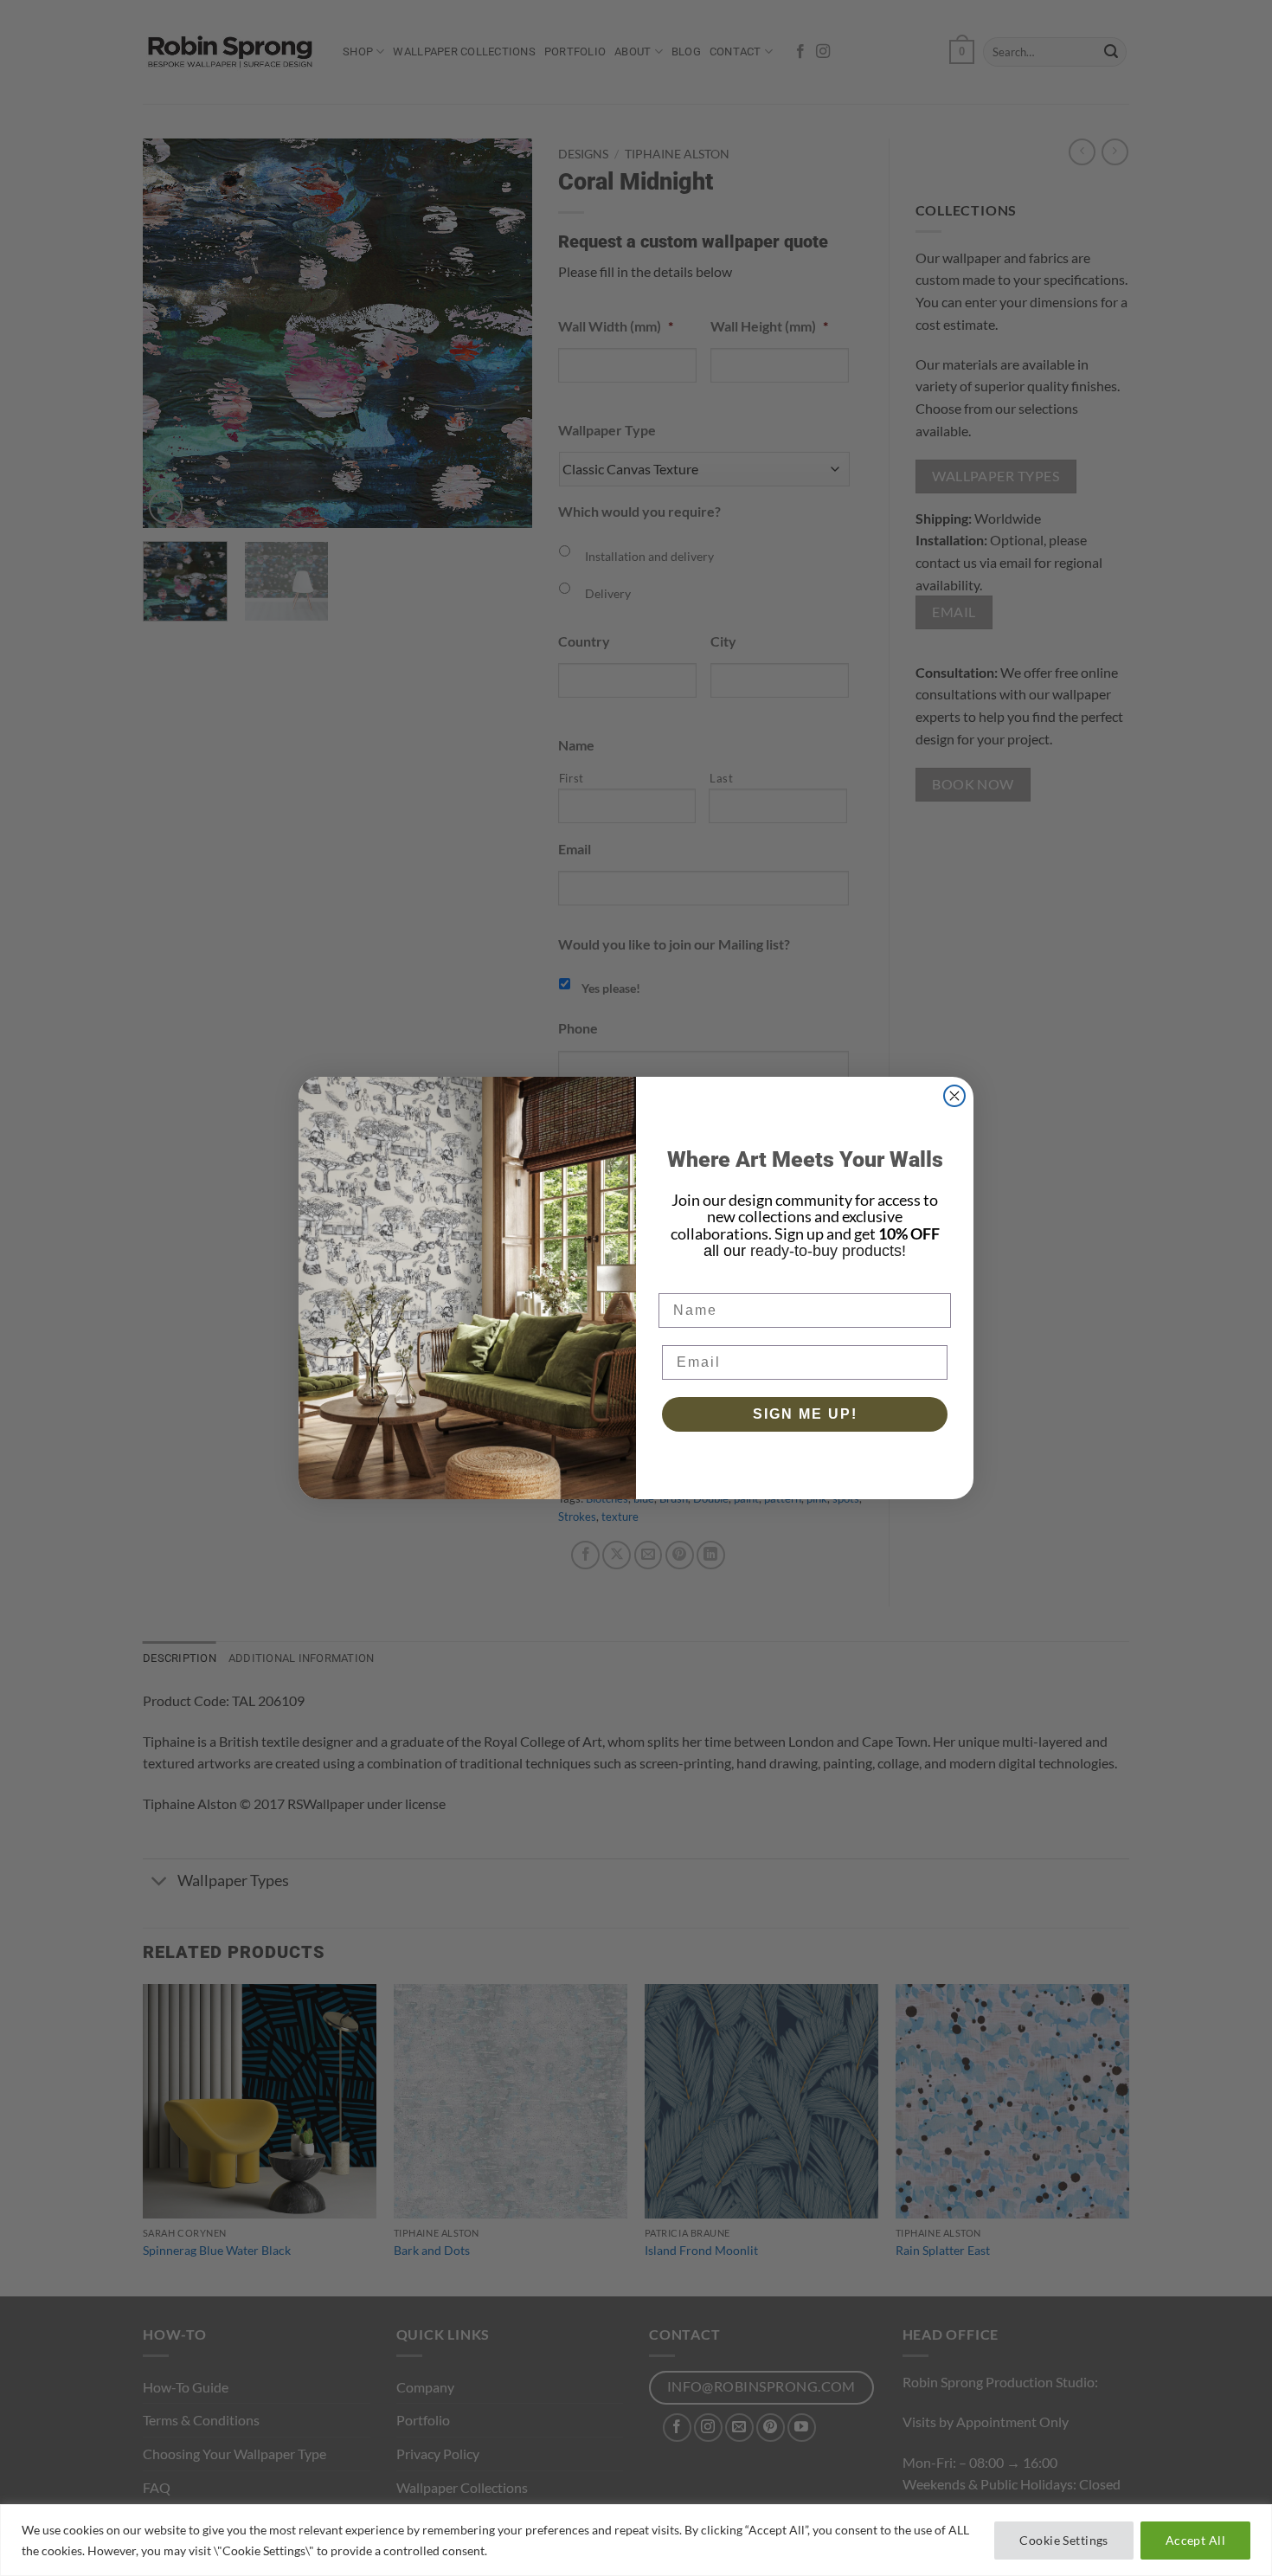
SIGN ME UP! (805, 1414)
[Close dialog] (954, 1096)
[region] (636, 2540)
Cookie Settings (1063, 2540)
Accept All (1195, 2540)
